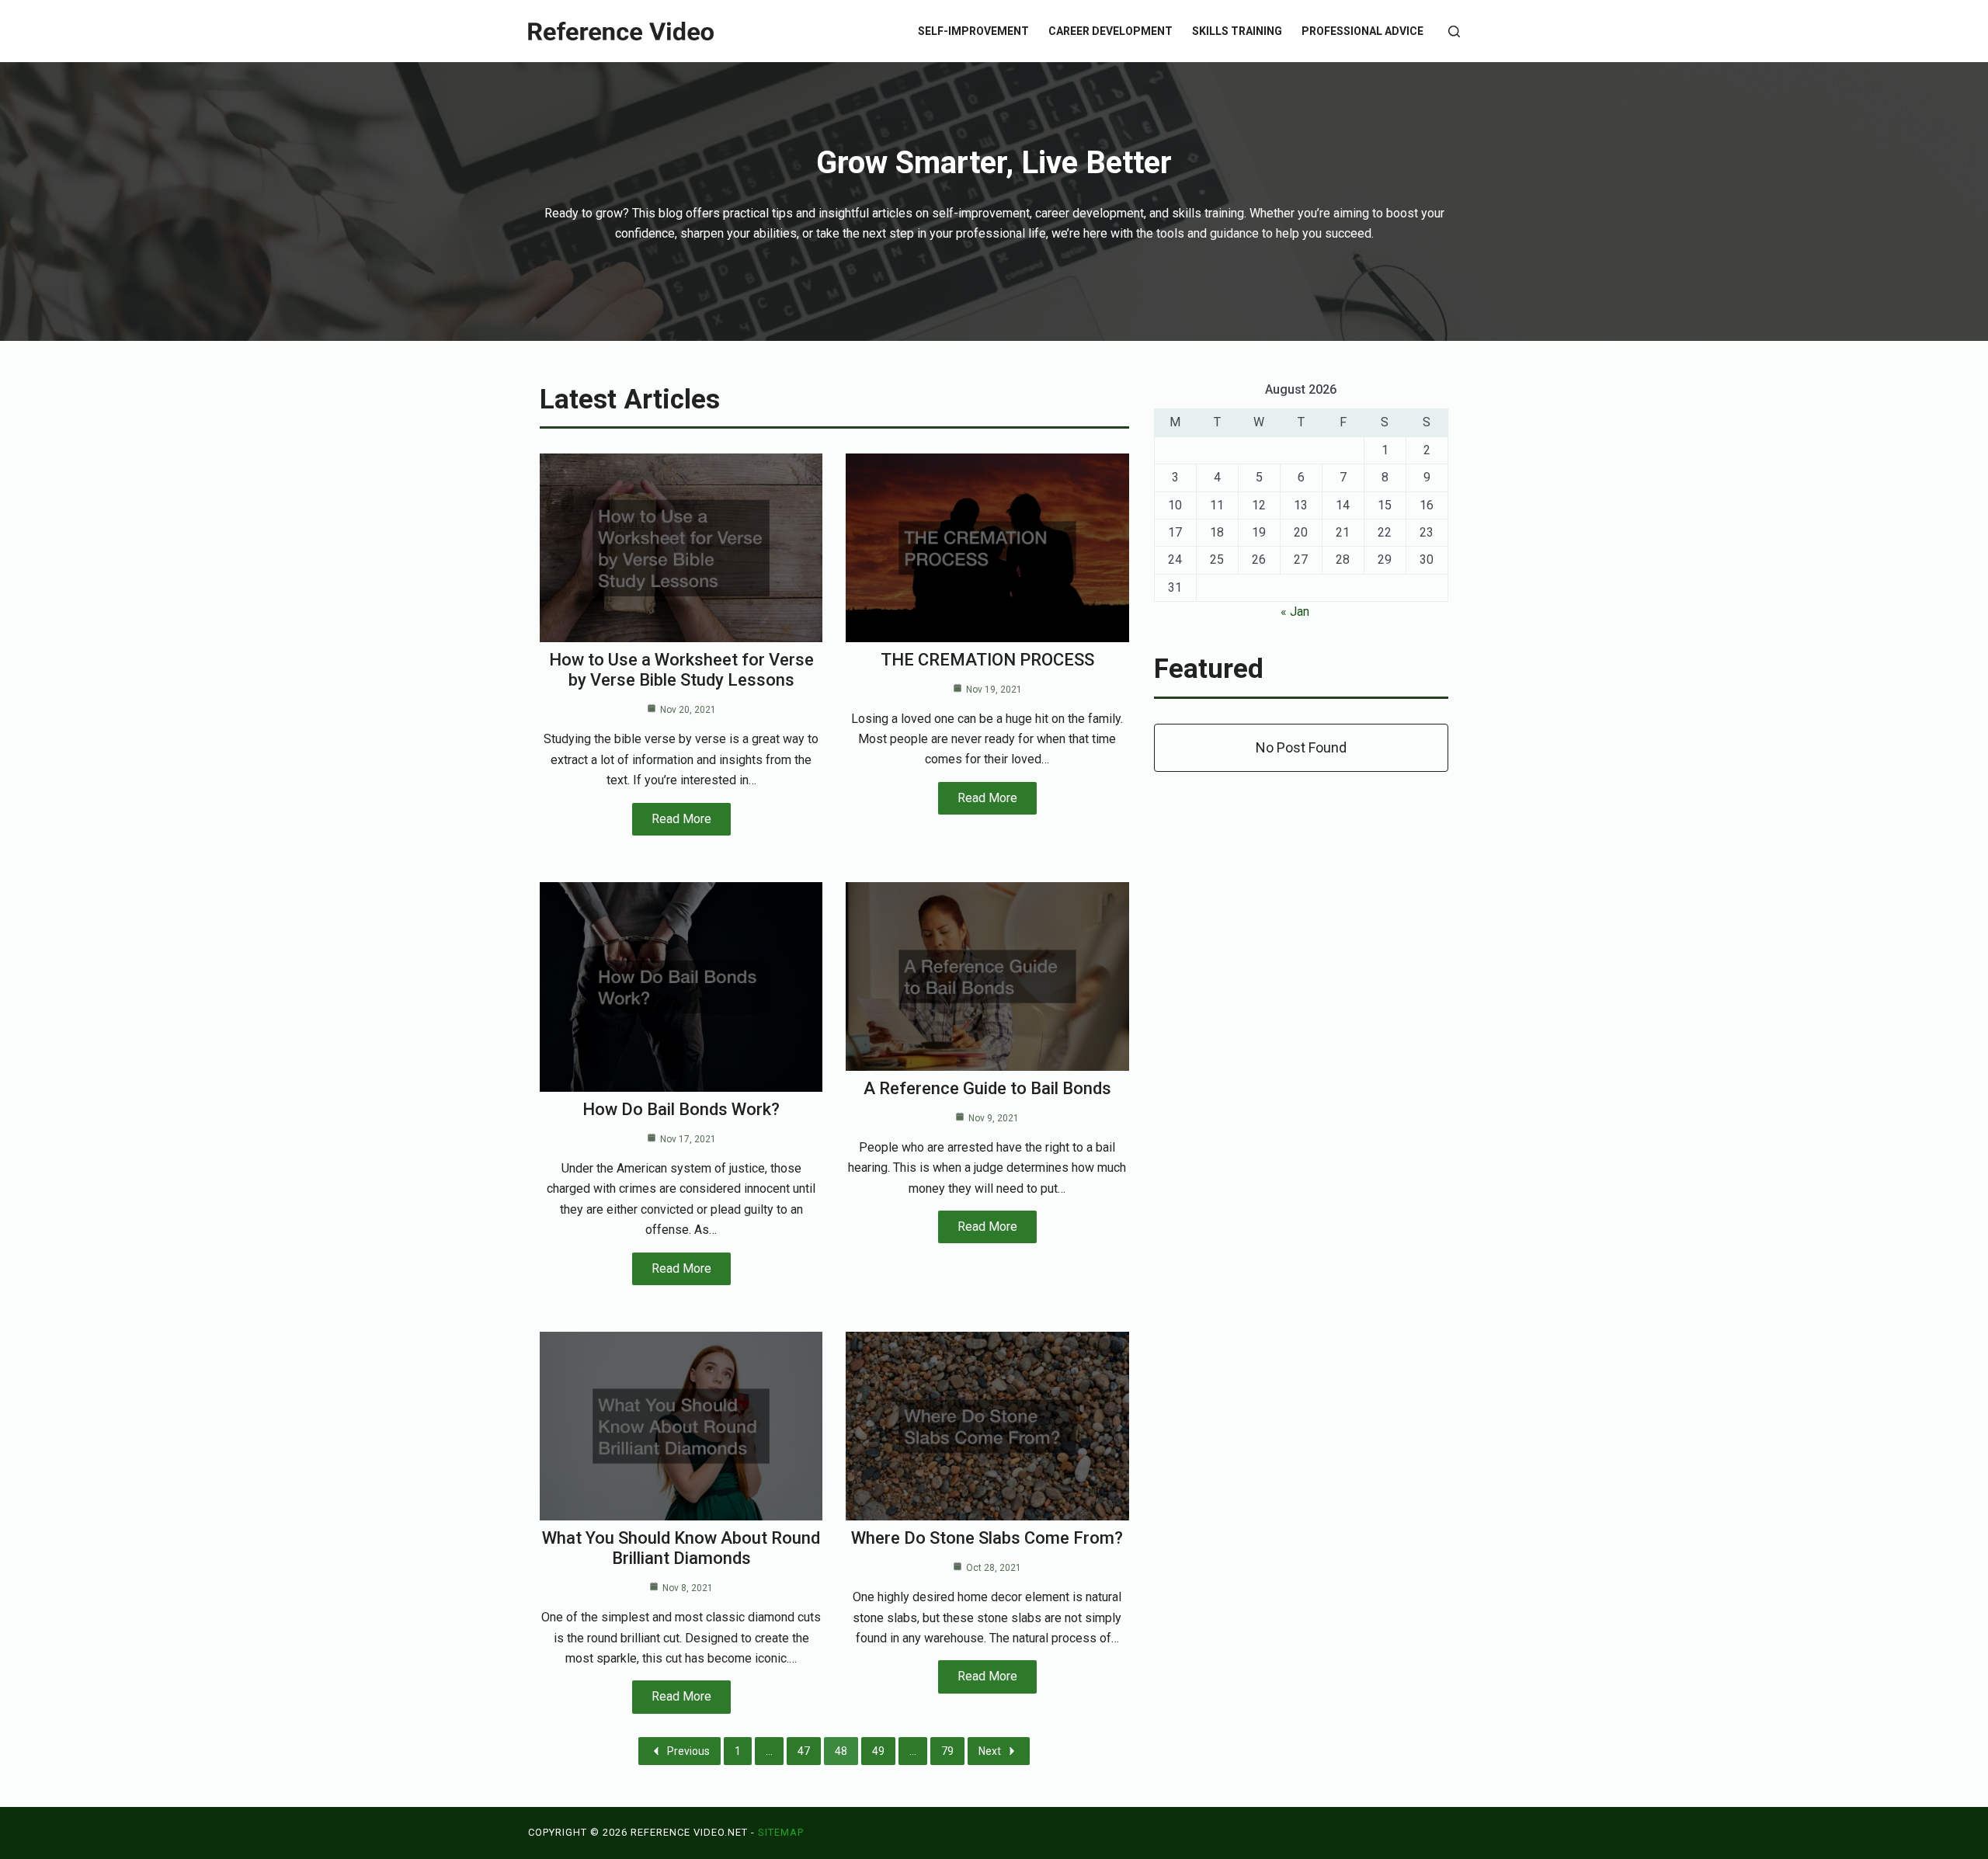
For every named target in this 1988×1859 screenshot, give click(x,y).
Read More (681, 819)
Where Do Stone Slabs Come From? (987, 1538)
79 (947, 1751)
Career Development (1110, 31)
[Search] (1454, 31)
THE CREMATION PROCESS (987, 660)
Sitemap (781, 1832)
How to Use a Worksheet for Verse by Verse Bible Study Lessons (681, 670)
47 (804, 1751)
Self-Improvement (973, 31)
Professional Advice (1362, 31)
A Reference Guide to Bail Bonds (987, 1088)
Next (990, 1751)
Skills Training (1237, 31)
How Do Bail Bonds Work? (681, 1109)
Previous (688, 1751)
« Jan (1295, 612)
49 (878, 1751)
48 (841, 1751)
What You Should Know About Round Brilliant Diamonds (681, 1548)
